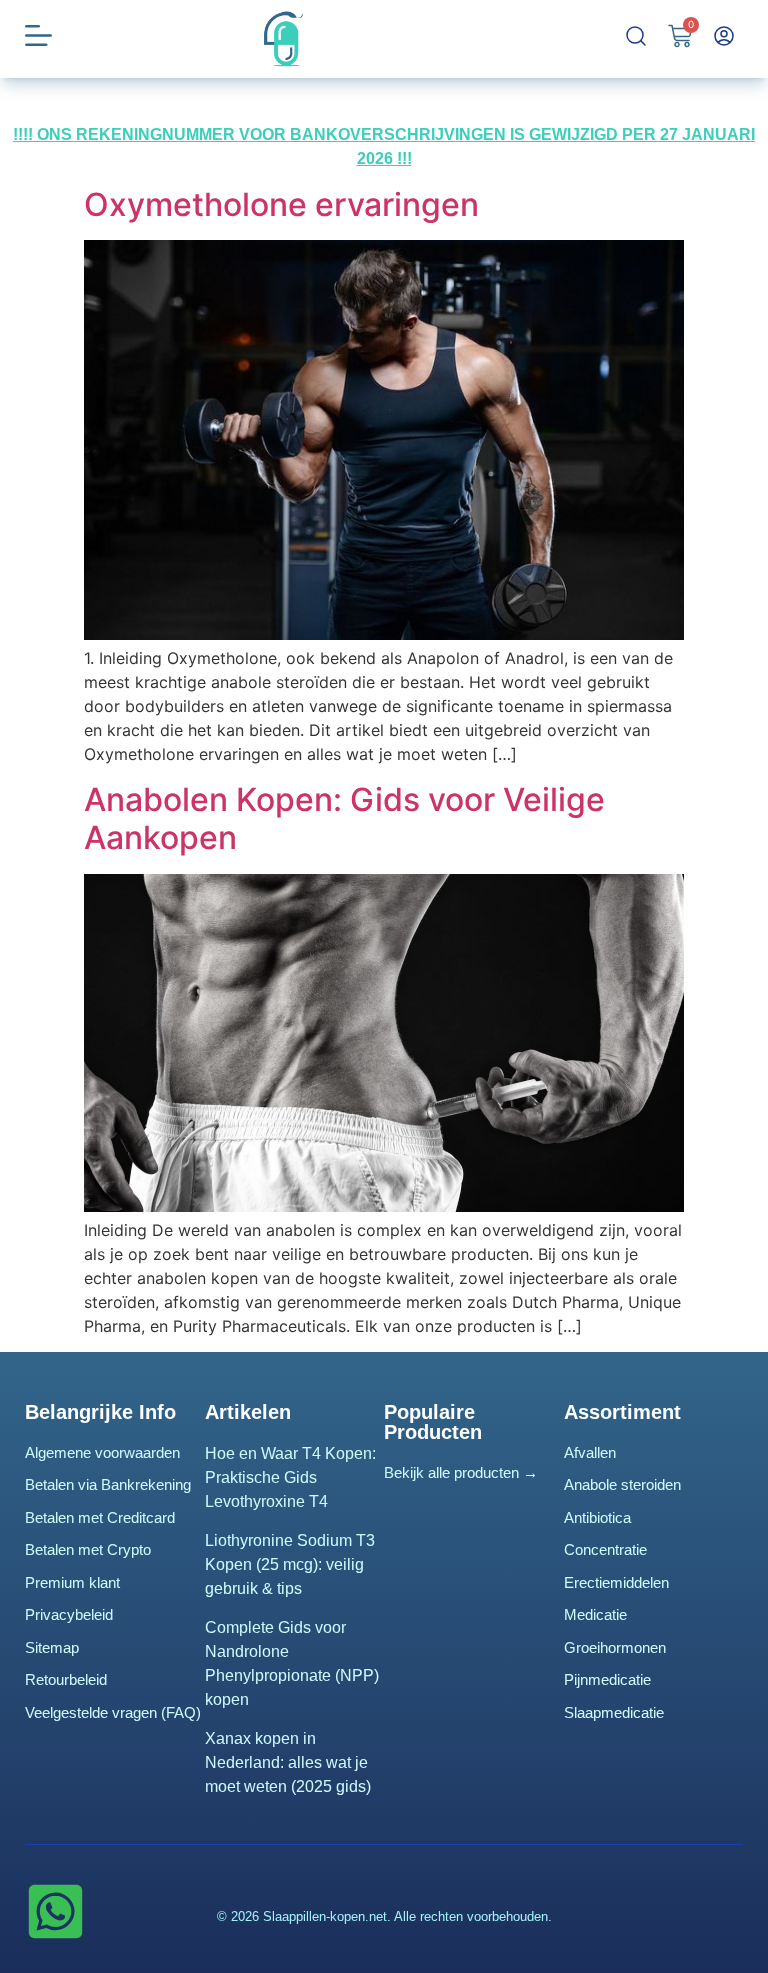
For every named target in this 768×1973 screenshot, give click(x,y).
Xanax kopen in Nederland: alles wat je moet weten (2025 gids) (288, 1762)
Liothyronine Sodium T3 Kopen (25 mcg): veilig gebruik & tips (290, 1564)
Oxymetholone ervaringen (281, 204)
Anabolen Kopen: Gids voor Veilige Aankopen (344, 818)
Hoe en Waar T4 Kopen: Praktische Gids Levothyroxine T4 (290, 1477)
